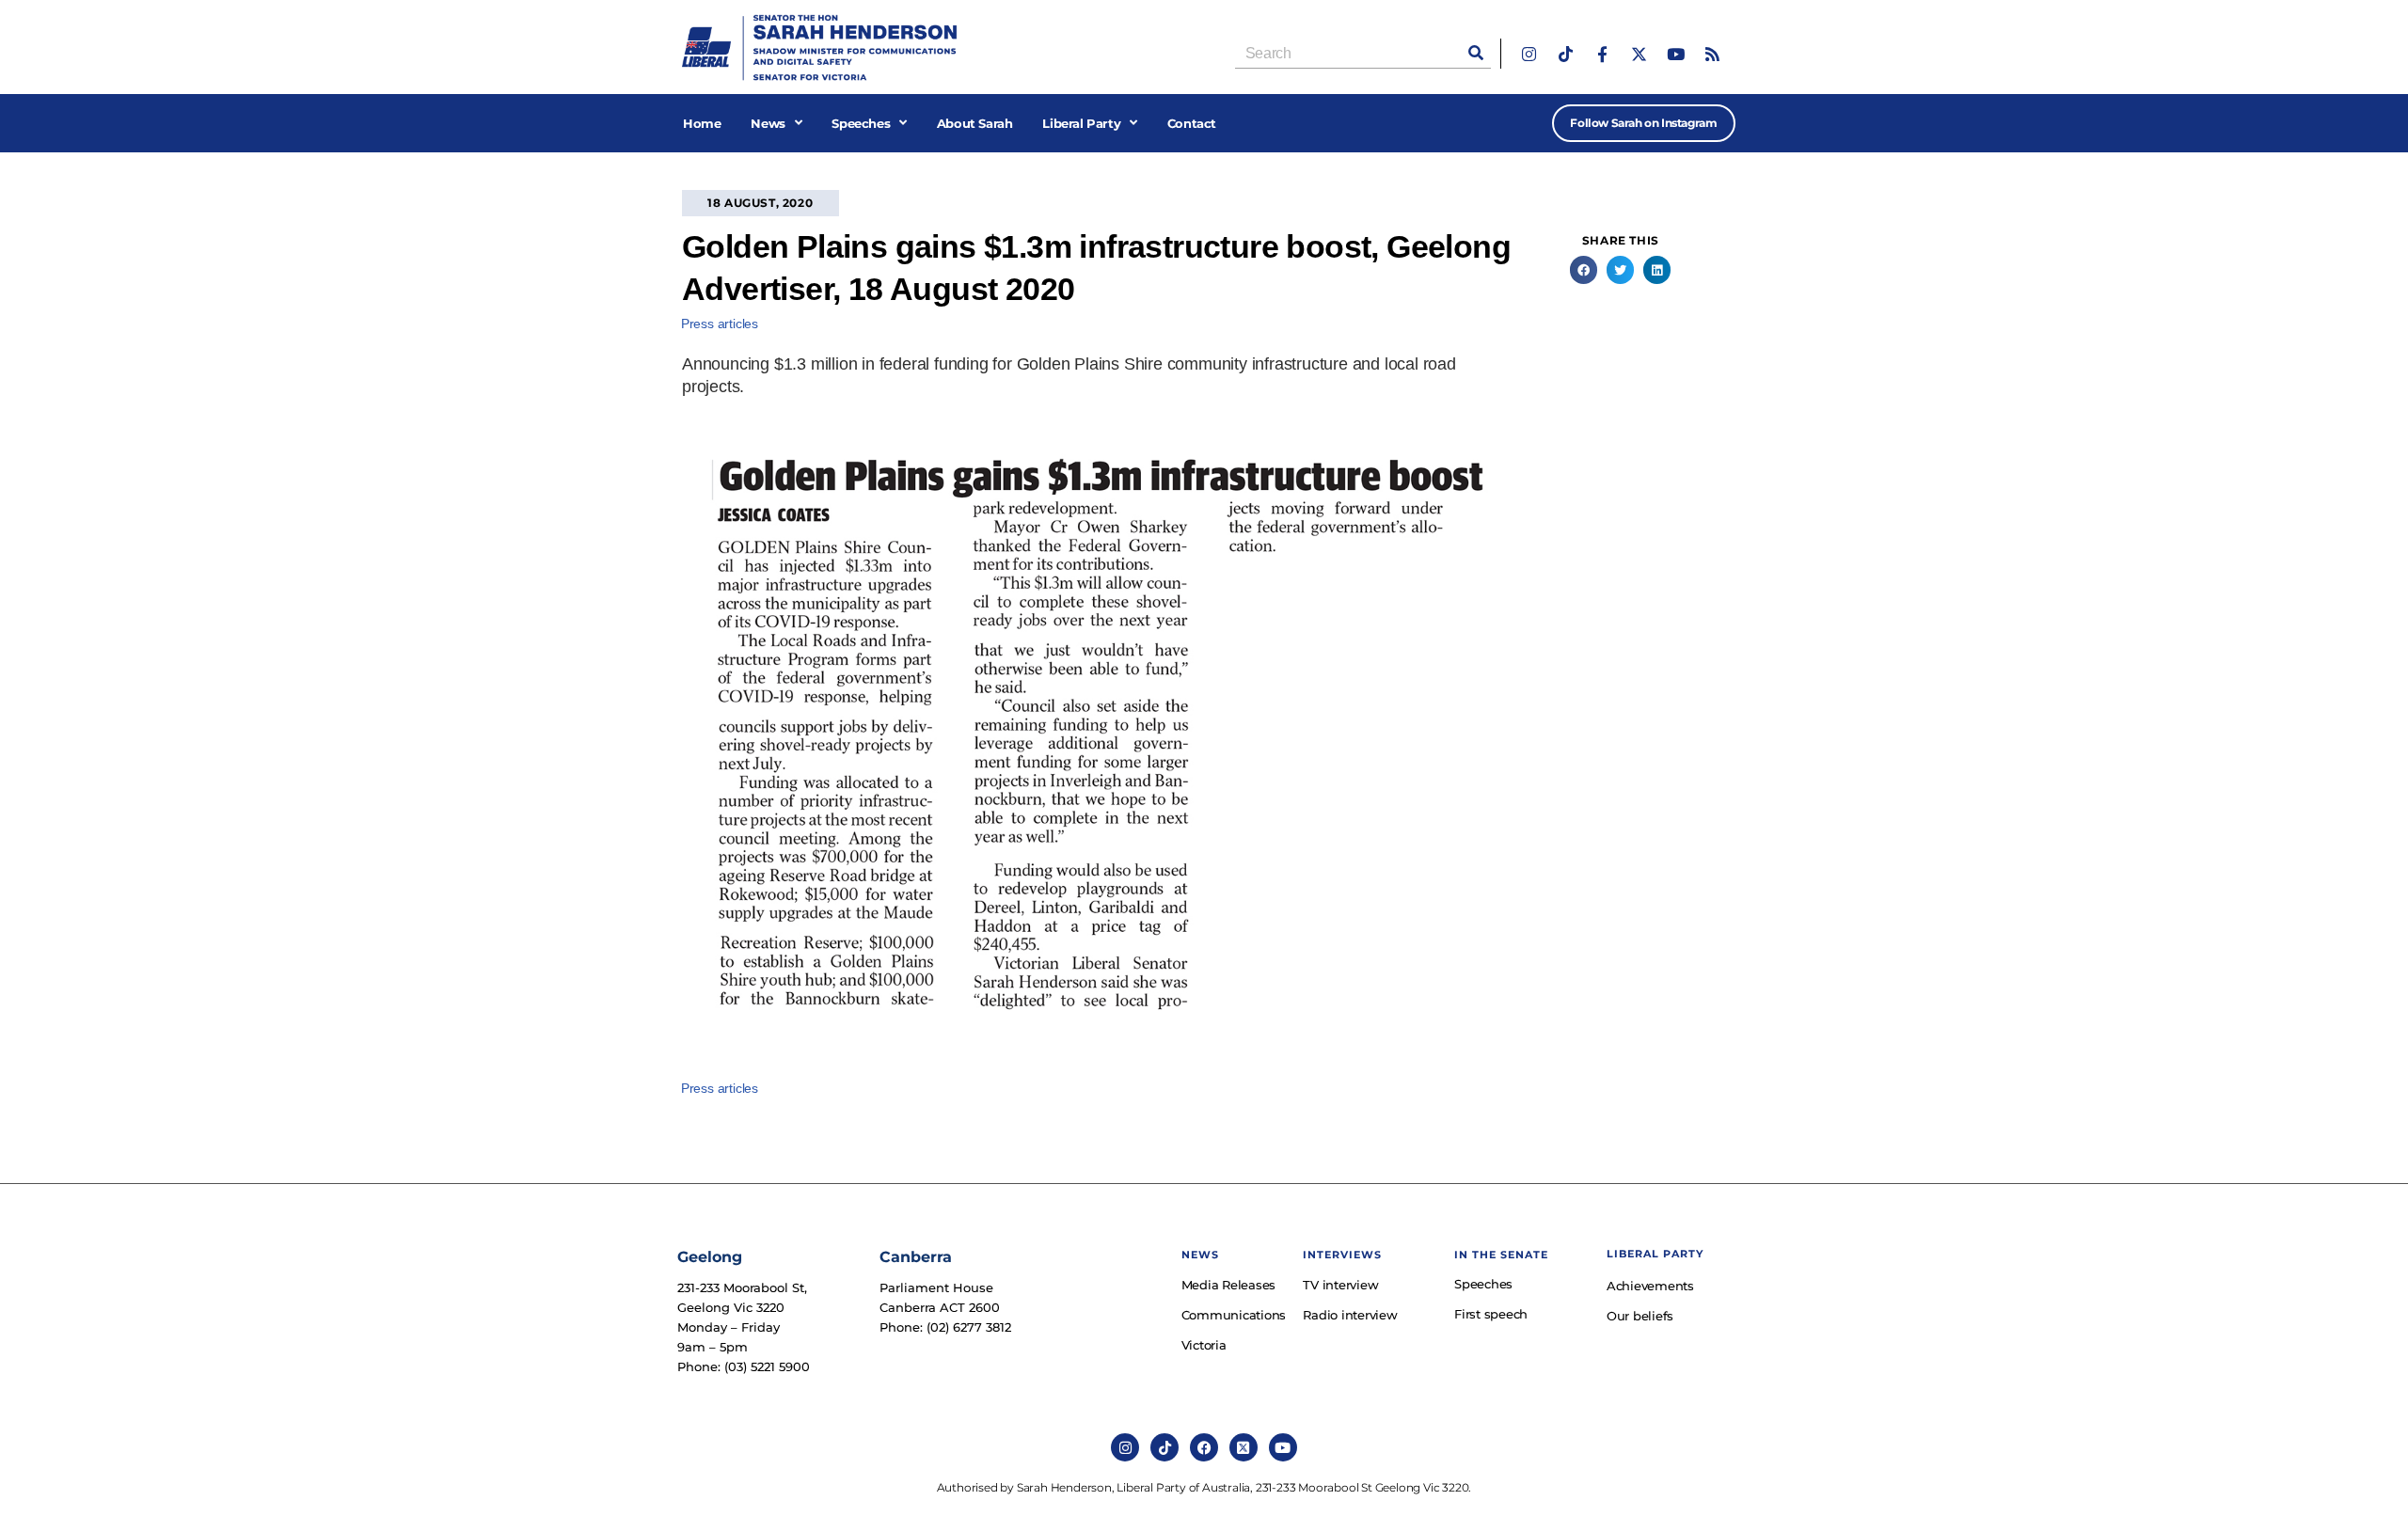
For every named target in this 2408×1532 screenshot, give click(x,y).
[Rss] (1712, 54)
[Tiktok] (1566, 54)
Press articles (720, 324)
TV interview (1340, 1285)
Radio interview (1350, 1315)
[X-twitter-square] (1244, 1447)
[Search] (1476, 53)
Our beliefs (1640, 1316)
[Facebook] (1204, 1447)
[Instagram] (1529, 54)
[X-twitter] (1639, 54)
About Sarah (975, 123)
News (768, 123)
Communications (1233, 1315)
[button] (1584, 269)
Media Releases (1229, 1285)
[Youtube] (1676, 54)
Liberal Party (1081, 123)
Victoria (1204, 1345)
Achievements (1650, 1286)
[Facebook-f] (1602, 54)
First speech (1491, 1314)
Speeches (861, 123)
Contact (1192, 123)
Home (702, 123)
